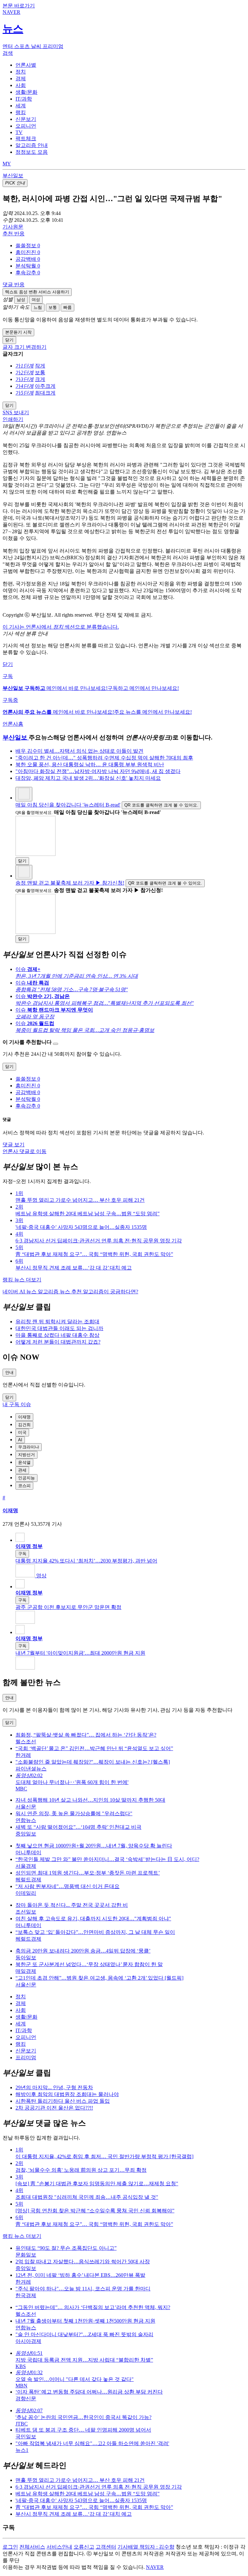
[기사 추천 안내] (56, 1044)
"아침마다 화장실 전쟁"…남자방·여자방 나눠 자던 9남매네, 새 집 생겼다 (98, 771)
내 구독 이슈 (17, 1404)
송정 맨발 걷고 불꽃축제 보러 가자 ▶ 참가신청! (70, 883)
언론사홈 (13, 724)
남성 (21, 300)
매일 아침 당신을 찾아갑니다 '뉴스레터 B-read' (68, 805)
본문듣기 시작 (18, 332)
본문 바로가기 (19, 6)
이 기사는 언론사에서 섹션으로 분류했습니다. (61, 627)
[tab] (26, 65)
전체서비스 (32, 2547)
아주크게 (45, 386)
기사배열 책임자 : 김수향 (146, 2547)
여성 (36, 300)
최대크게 (45, 393)
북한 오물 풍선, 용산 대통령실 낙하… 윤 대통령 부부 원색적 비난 (90, 764)
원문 (13, 227)
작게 (40, 366)
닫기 (8, 664)
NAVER (155, 2567)
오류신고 (84, 2547)
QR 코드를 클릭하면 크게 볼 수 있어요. (161, 805)
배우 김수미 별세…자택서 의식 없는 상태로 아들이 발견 (79, 751)
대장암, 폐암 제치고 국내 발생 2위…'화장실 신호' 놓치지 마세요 (88, 778)
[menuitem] (130, 246)
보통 (53, 307)
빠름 (67, 307)
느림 (38, 307)
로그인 (10, 2547)
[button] (28, 245)
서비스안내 (59, 2547)
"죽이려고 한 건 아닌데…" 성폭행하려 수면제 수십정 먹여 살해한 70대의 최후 (104, 758)
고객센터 (106, 2547)
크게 (40, 379)
